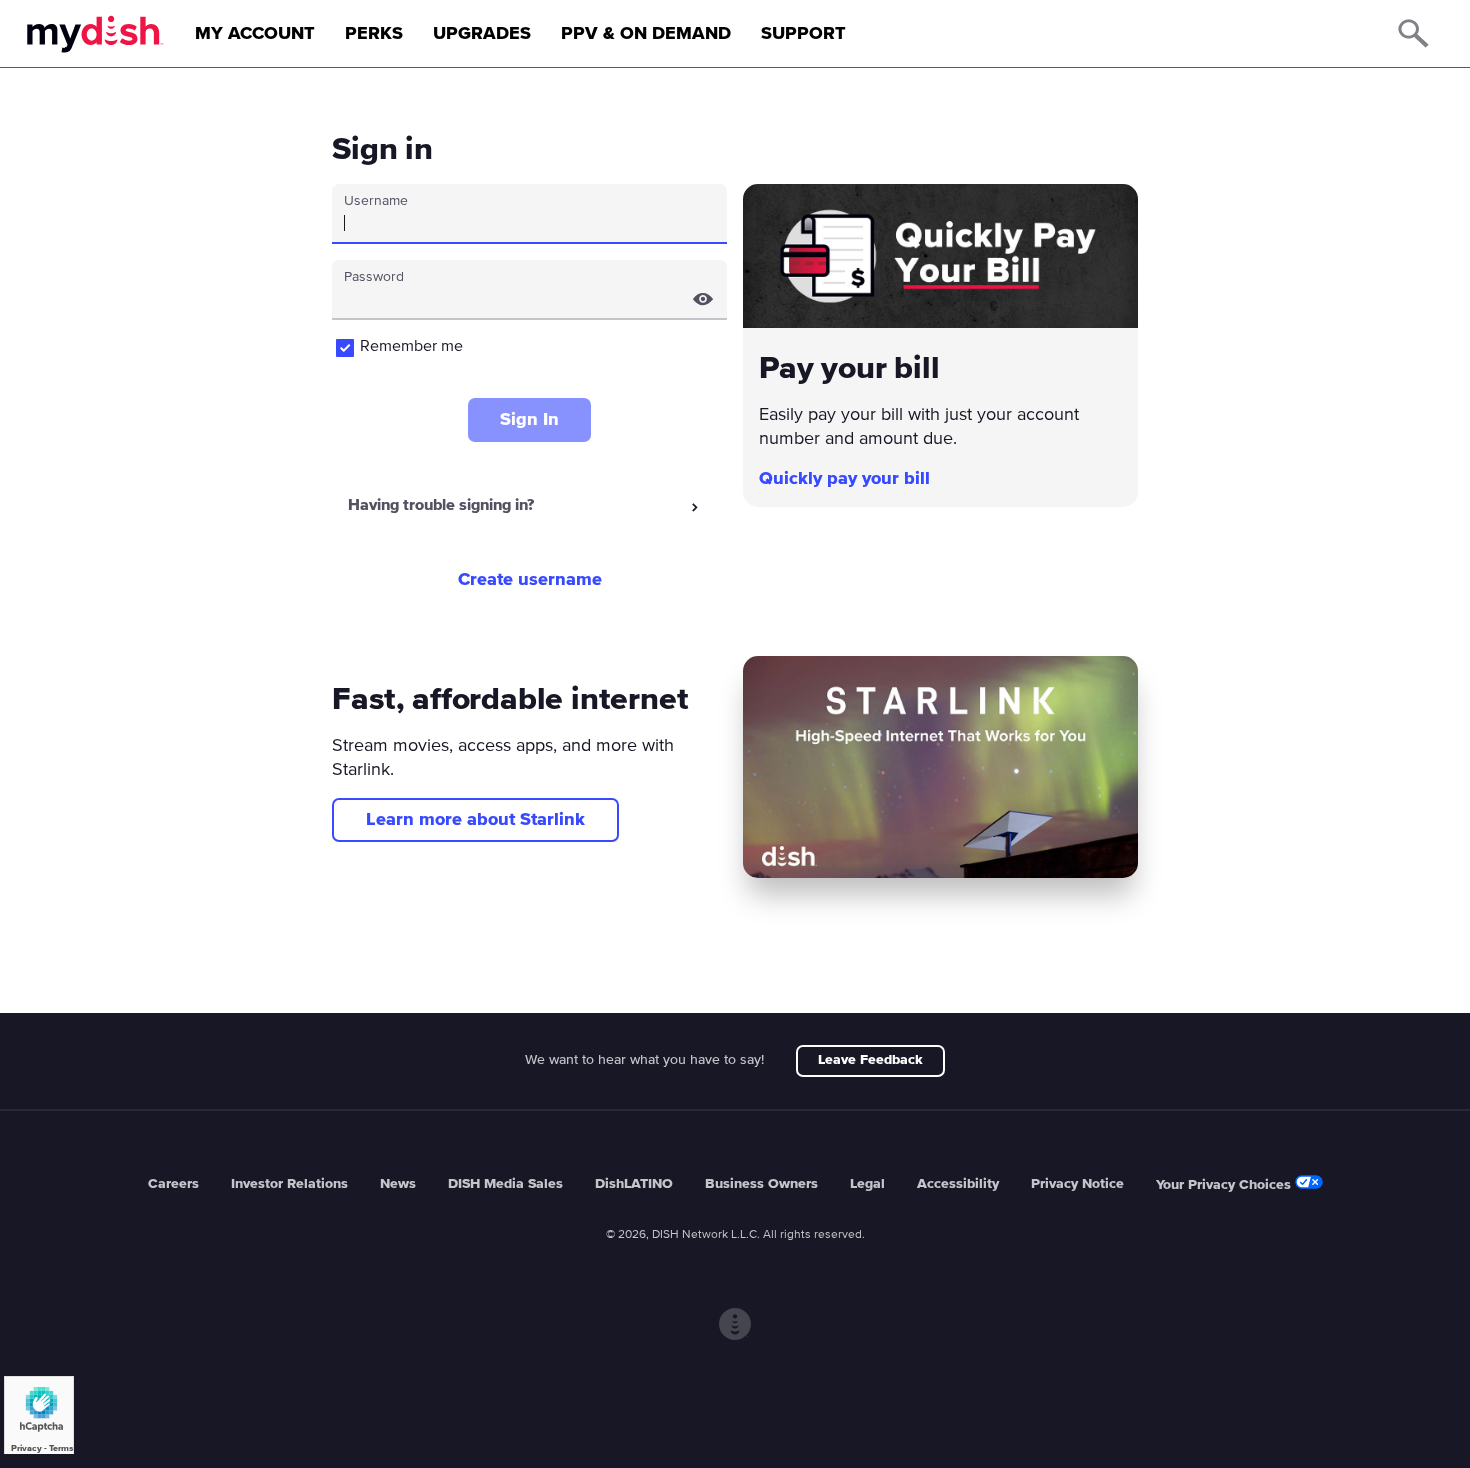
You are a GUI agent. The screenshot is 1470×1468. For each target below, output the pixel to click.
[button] (703, 299)
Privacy (26, 1448)
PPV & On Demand (646, 34)
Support (803, 34)
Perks (374, 34)
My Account (255, 34)
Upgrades (482, 34)
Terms (61, 1448)
